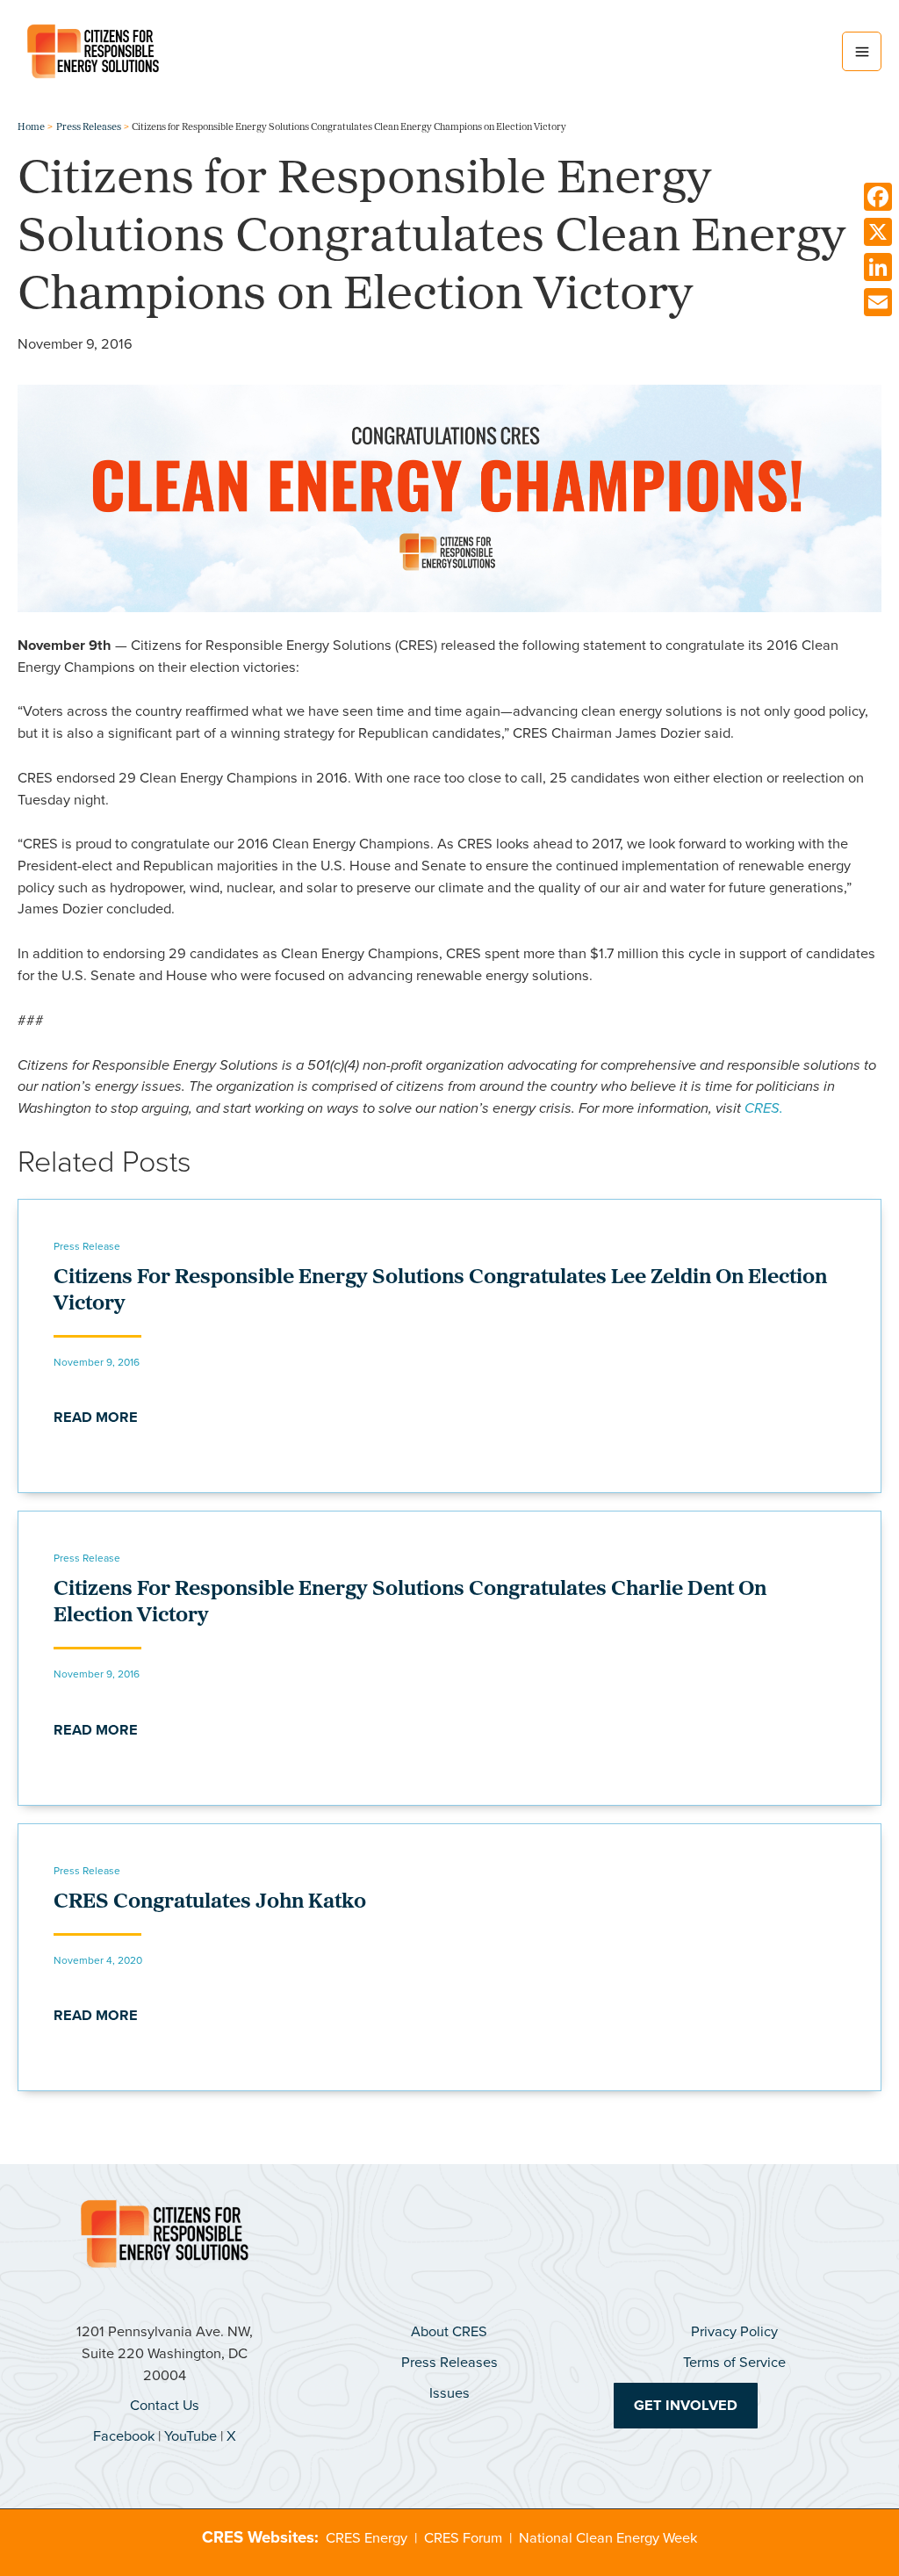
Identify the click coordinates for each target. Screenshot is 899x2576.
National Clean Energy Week (608, 2538)
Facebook (124, 2436)
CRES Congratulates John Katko (210, 1902)
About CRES (449, 2331)
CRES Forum (463, 2538)
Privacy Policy (734, 2331)
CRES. (764, 1108)
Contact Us (165, 2405)
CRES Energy (367, 2538)
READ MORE (96, 1417)
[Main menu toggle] (862, 51)
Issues (449, 2393)
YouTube (191, 2436)
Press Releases (449, 2362)
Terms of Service (734, 2362)
